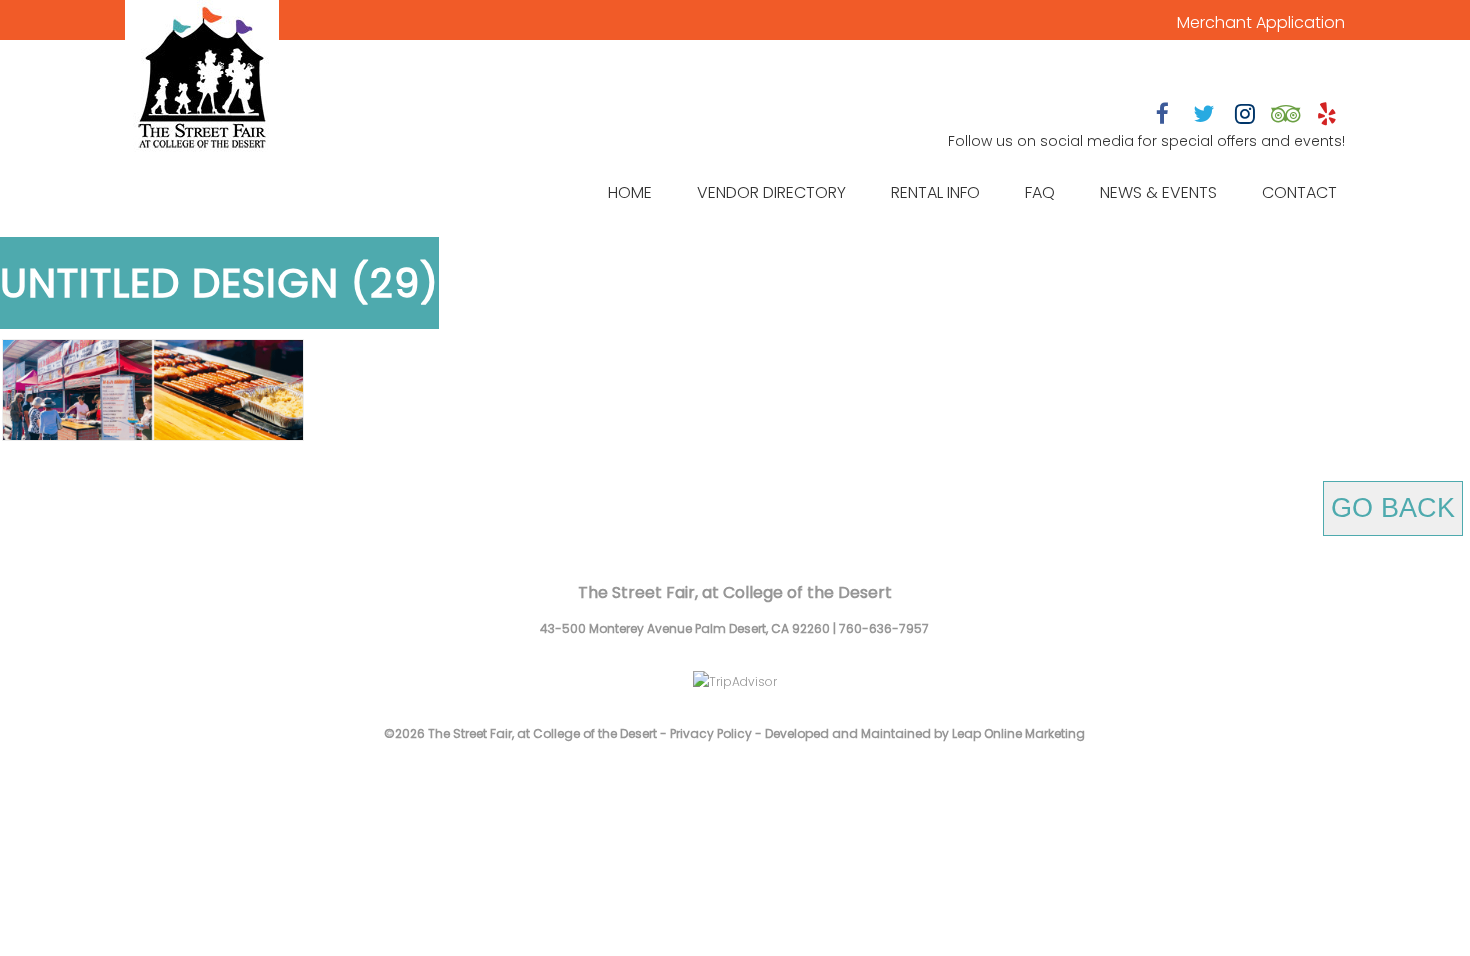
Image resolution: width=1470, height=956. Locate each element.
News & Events (1158, 192)
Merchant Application (1261, 22)
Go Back (1393, 508)
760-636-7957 (884, 628)
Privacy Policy (711, 733)
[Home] (202, 80)
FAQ (1040, 192)
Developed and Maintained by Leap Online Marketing (925, 733)
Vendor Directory (771, 192)
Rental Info (935, 192)
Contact (1299, 192)
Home (630, 192)
